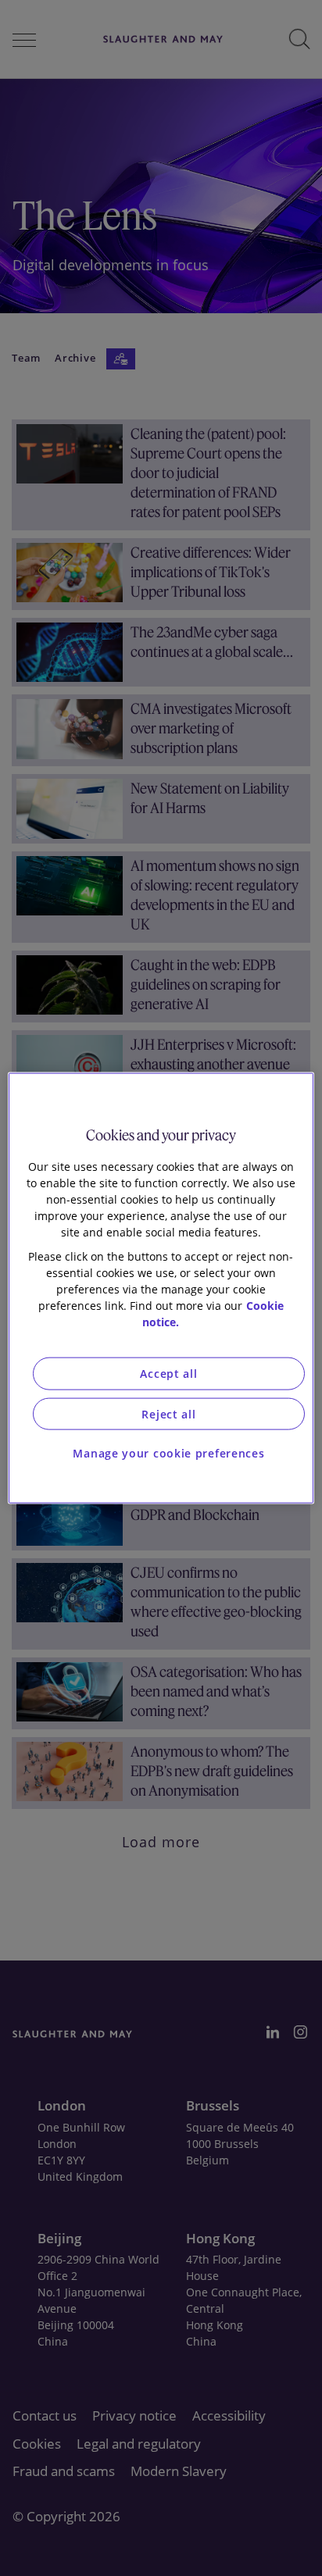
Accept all (168, 1374)
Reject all (168, 1413)
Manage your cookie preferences (168, 1453)
